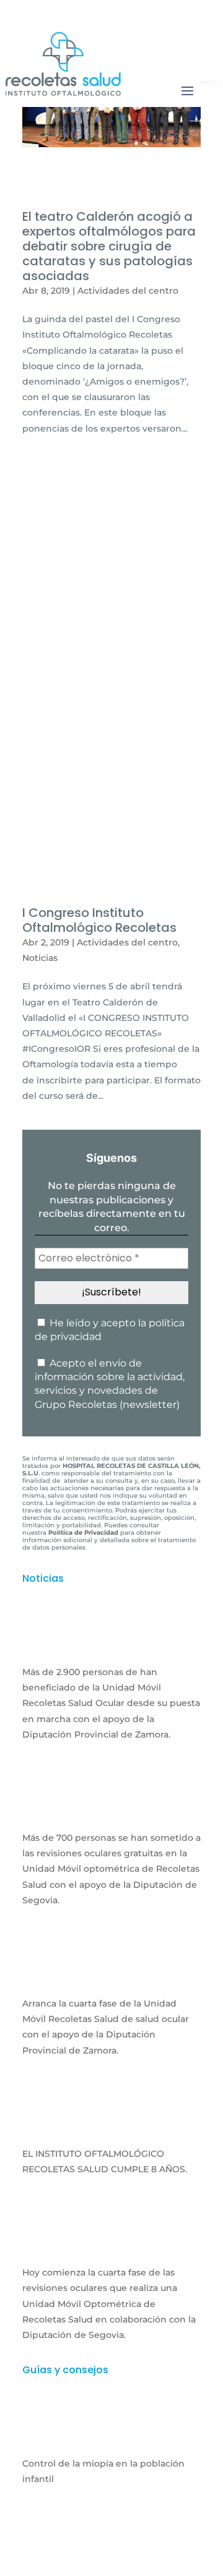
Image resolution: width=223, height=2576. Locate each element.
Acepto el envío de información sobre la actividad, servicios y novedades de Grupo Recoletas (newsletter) (110, 1384)
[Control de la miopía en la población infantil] (111, 2439)
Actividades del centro (128, 291)
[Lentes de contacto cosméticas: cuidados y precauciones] (111, 2558)
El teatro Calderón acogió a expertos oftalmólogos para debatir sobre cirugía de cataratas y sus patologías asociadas (109, 246)
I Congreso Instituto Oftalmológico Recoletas (99, 920)
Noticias (40, 958)
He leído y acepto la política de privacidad (110, 1330)
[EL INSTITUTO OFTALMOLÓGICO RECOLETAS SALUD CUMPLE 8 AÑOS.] (111, 2130)
